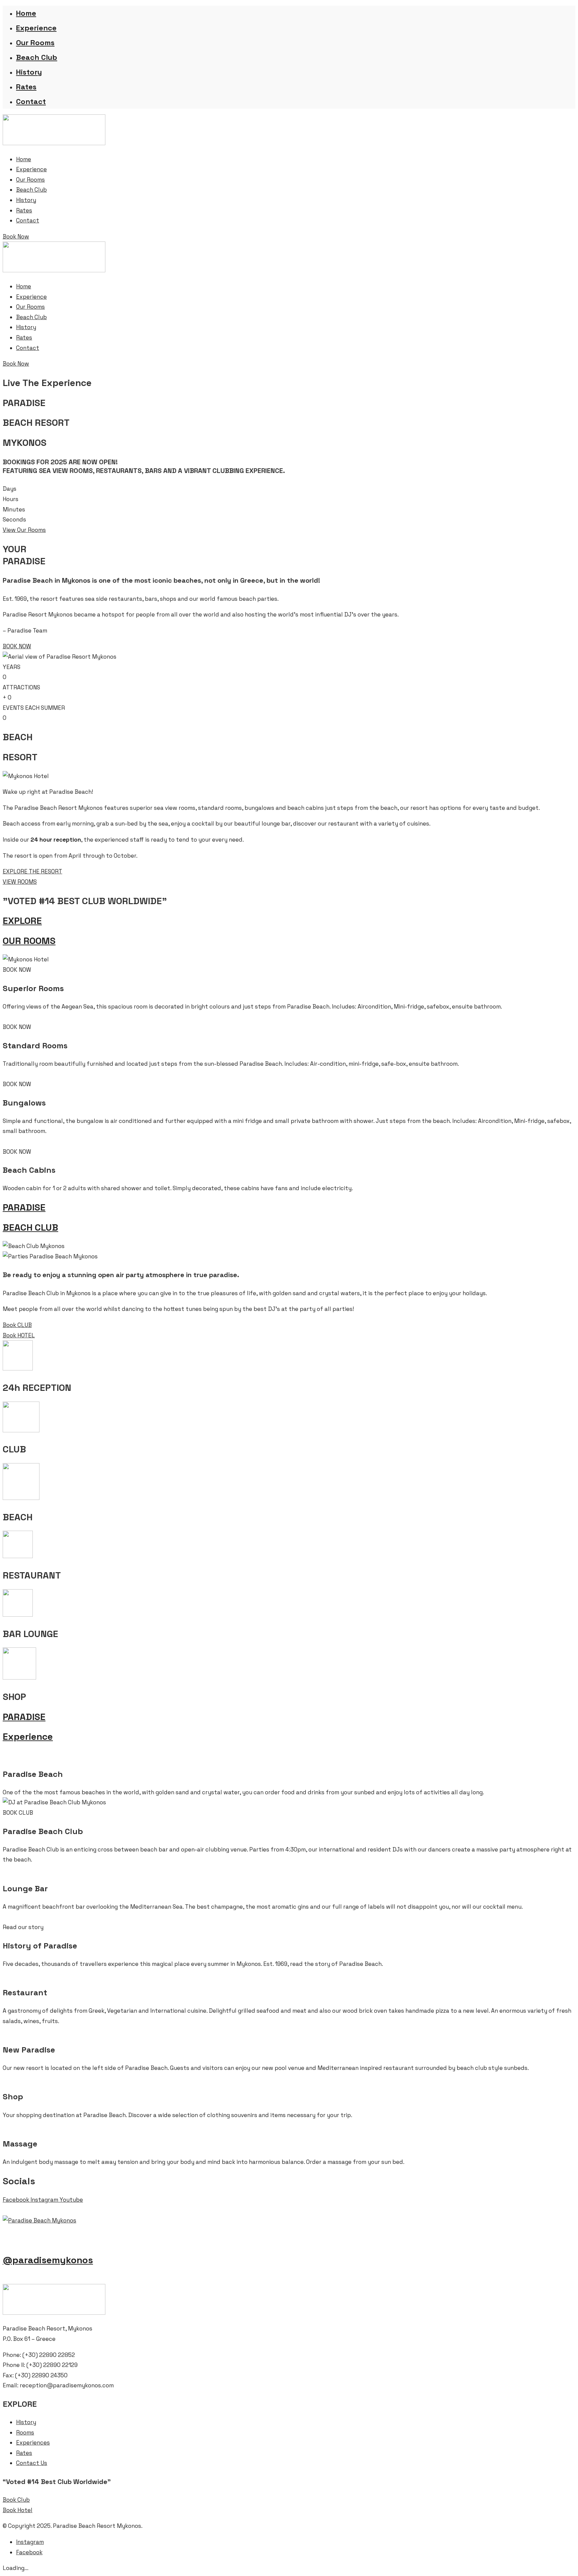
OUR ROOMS (29, 941)
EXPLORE (22, 921)
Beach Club (37, 57)
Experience (36, 28)
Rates (26, 87)
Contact (31, 101)
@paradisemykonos (48, 2260)
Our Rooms (35, 42)
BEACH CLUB (30, 1227)
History (29, 72)
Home (26, 13)
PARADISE (24, 1207)
